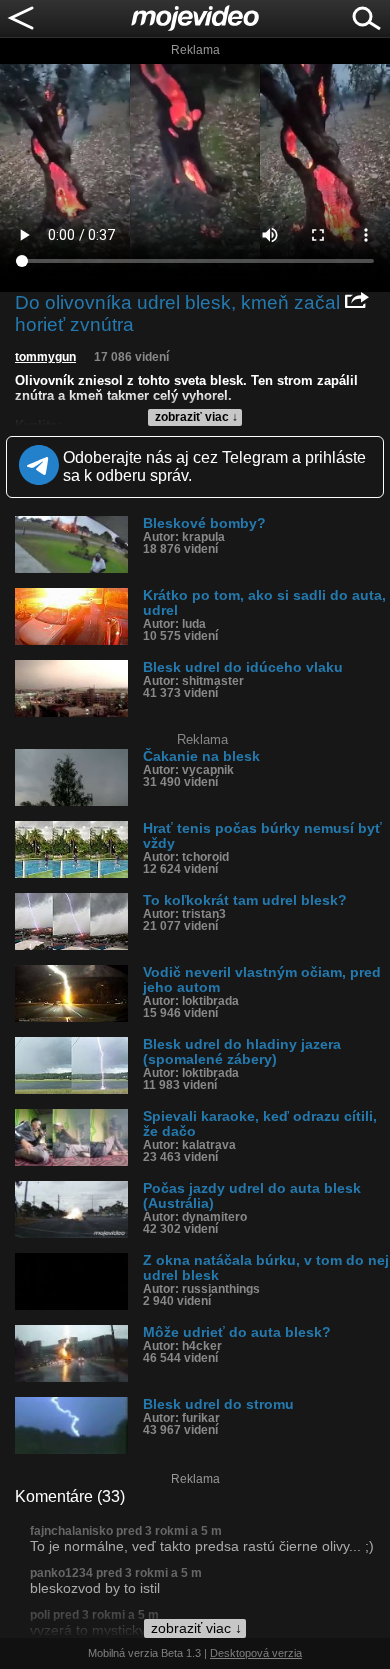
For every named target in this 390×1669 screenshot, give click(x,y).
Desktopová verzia (256, 1653)
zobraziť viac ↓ (196, 417)
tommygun (45, 357)
